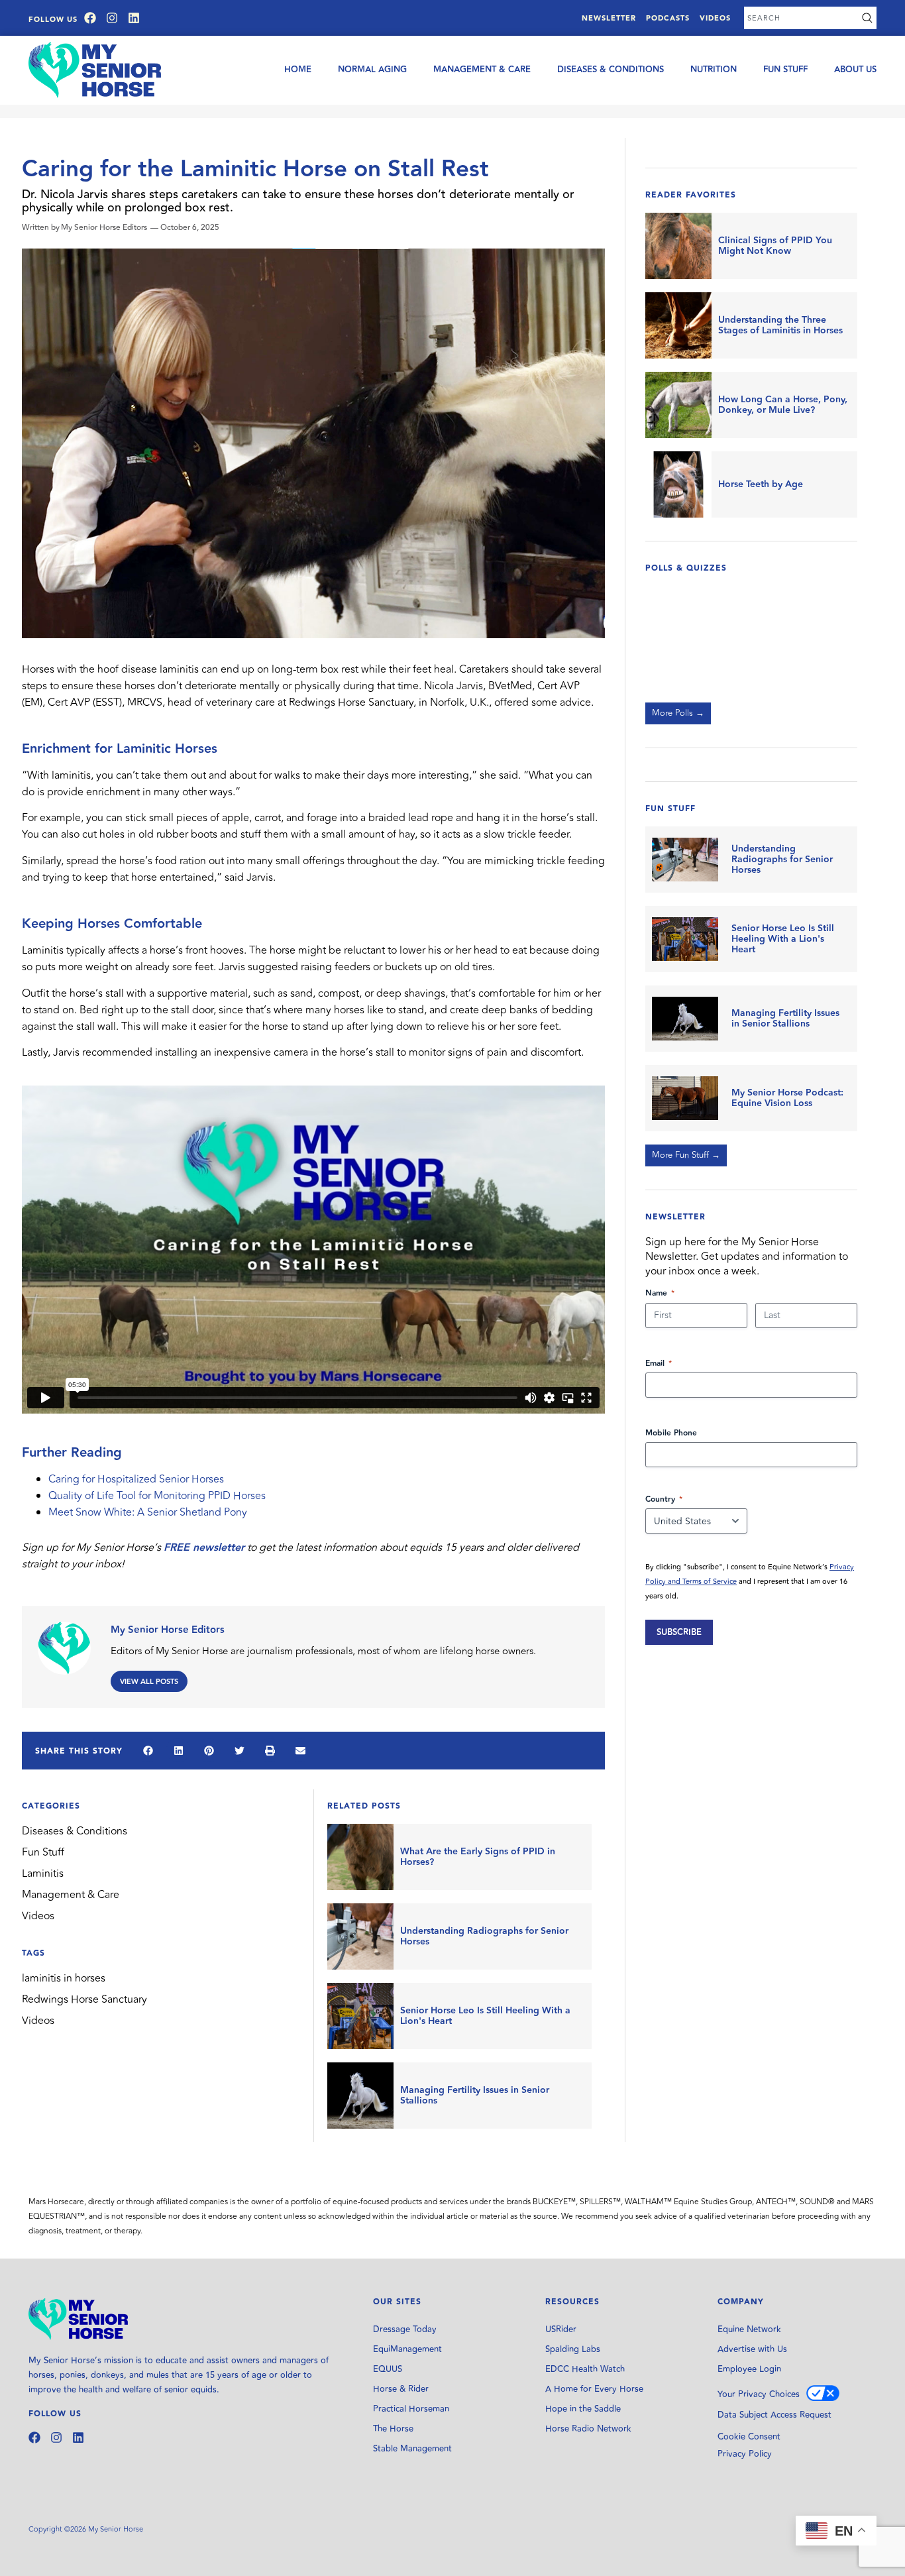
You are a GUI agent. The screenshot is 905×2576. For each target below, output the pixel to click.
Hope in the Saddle (583, 2409)
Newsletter (609, 18)
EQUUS (388, 2369)
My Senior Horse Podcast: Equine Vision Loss (787, 1098)
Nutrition (714, 70)
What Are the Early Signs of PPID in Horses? (478, 1857)
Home (298, 70)
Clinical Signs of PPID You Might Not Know (775, 246)
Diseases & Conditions (611, 70)
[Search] (867, 18)
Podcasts (668, 18)
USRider (561, 2329)
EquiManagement (407, 2349)
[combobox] (801, 18)
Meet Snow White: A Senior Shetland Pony (148, 1512)
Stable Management (412, 2449)
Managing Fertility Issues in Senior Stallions (475, 2096)
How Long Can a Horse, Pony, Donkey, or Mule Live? (783, 405)
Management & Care (482, 70)
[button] (148, 1750)
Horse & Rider (401, 2389)
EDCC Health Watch (585, 2369)
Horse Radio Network (588, 2429)
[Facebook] (90, 18)
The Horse (393, 2429)
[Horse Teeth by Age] (678, 484)
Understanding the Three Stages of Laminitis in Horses (780, 325)
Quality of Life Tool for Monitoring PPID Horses (157, 1496)
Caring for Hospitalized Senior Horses (136, 1479)
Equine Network (749, 2329)
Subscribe (679, 1632)
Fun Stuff (785, 70)
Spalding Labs (573, 2349)
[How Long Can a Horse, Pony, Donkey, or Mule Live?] (678, 405)
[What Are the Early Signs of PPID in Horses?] (360, 1857)
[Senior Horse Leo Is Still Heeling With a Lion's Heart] (360, 2016)
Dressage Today (405, 2329)
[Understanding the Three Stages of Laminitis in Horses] (678, 325)
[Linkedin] (134, 18)
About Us (855, 70)
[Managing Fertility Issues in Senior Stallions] (360, 2096)
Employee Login (749, 2369)
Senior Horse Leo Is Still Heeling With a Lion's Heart (485, 2016)
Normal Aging (372, 70)
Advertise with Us (752, 2349)
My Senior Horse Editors (168, 1630)
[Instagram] (112, 18)
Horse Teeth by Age (761, 484)
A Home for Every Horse (594, 2389)
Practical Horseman (411, 2409)
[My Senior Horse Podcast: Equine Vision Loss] (685, 1098)
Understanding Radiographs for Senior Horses (484, 1936)
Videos (715, 18)
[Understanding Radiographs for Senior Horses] (360, 1936)
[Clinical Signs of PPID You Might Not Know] (678, 246)
